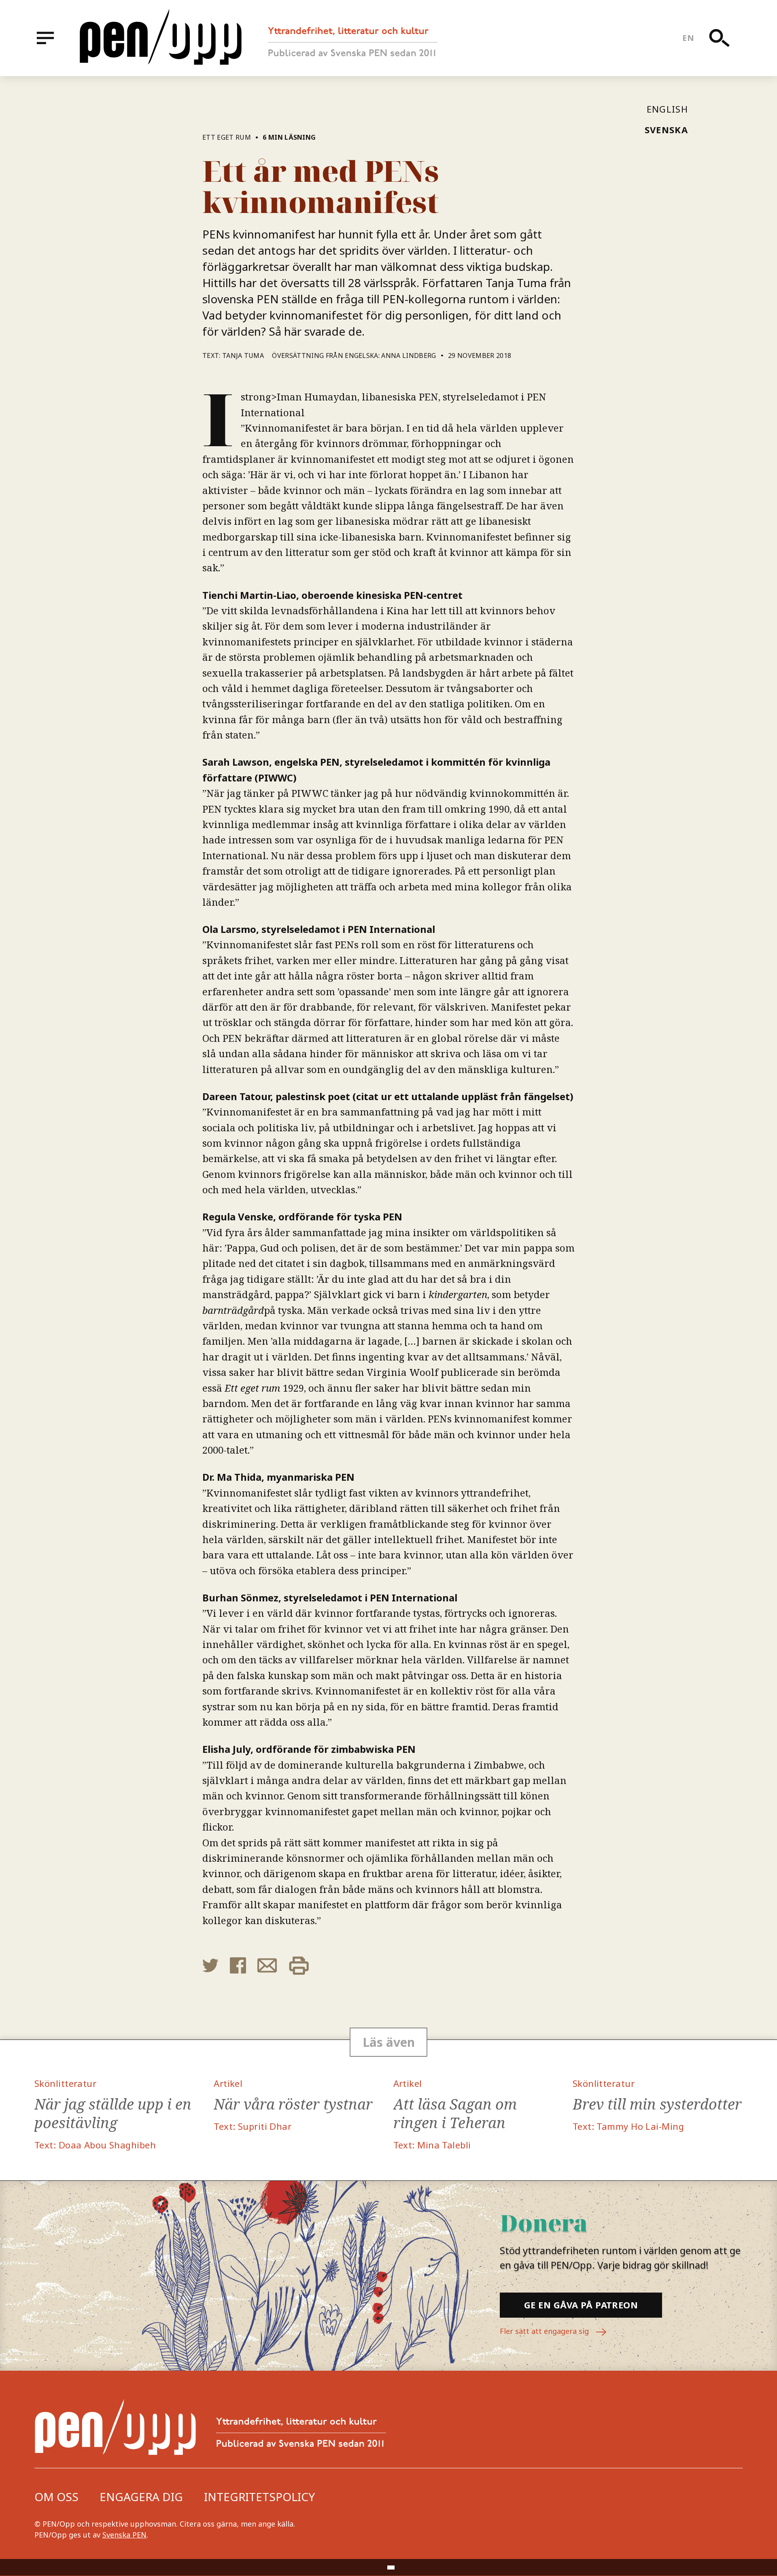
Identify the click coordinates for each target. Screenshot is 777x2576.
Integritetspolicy (259, 2497)
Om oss (56, 2497)
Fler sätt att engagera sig (545, 2331)
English (667, 109)
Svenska (666, 130)
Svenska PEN (124, 2535)
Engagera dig (141, 2497)
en (688, 38)
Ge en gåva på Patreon (581, 2305)
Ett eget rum (227, 137)
